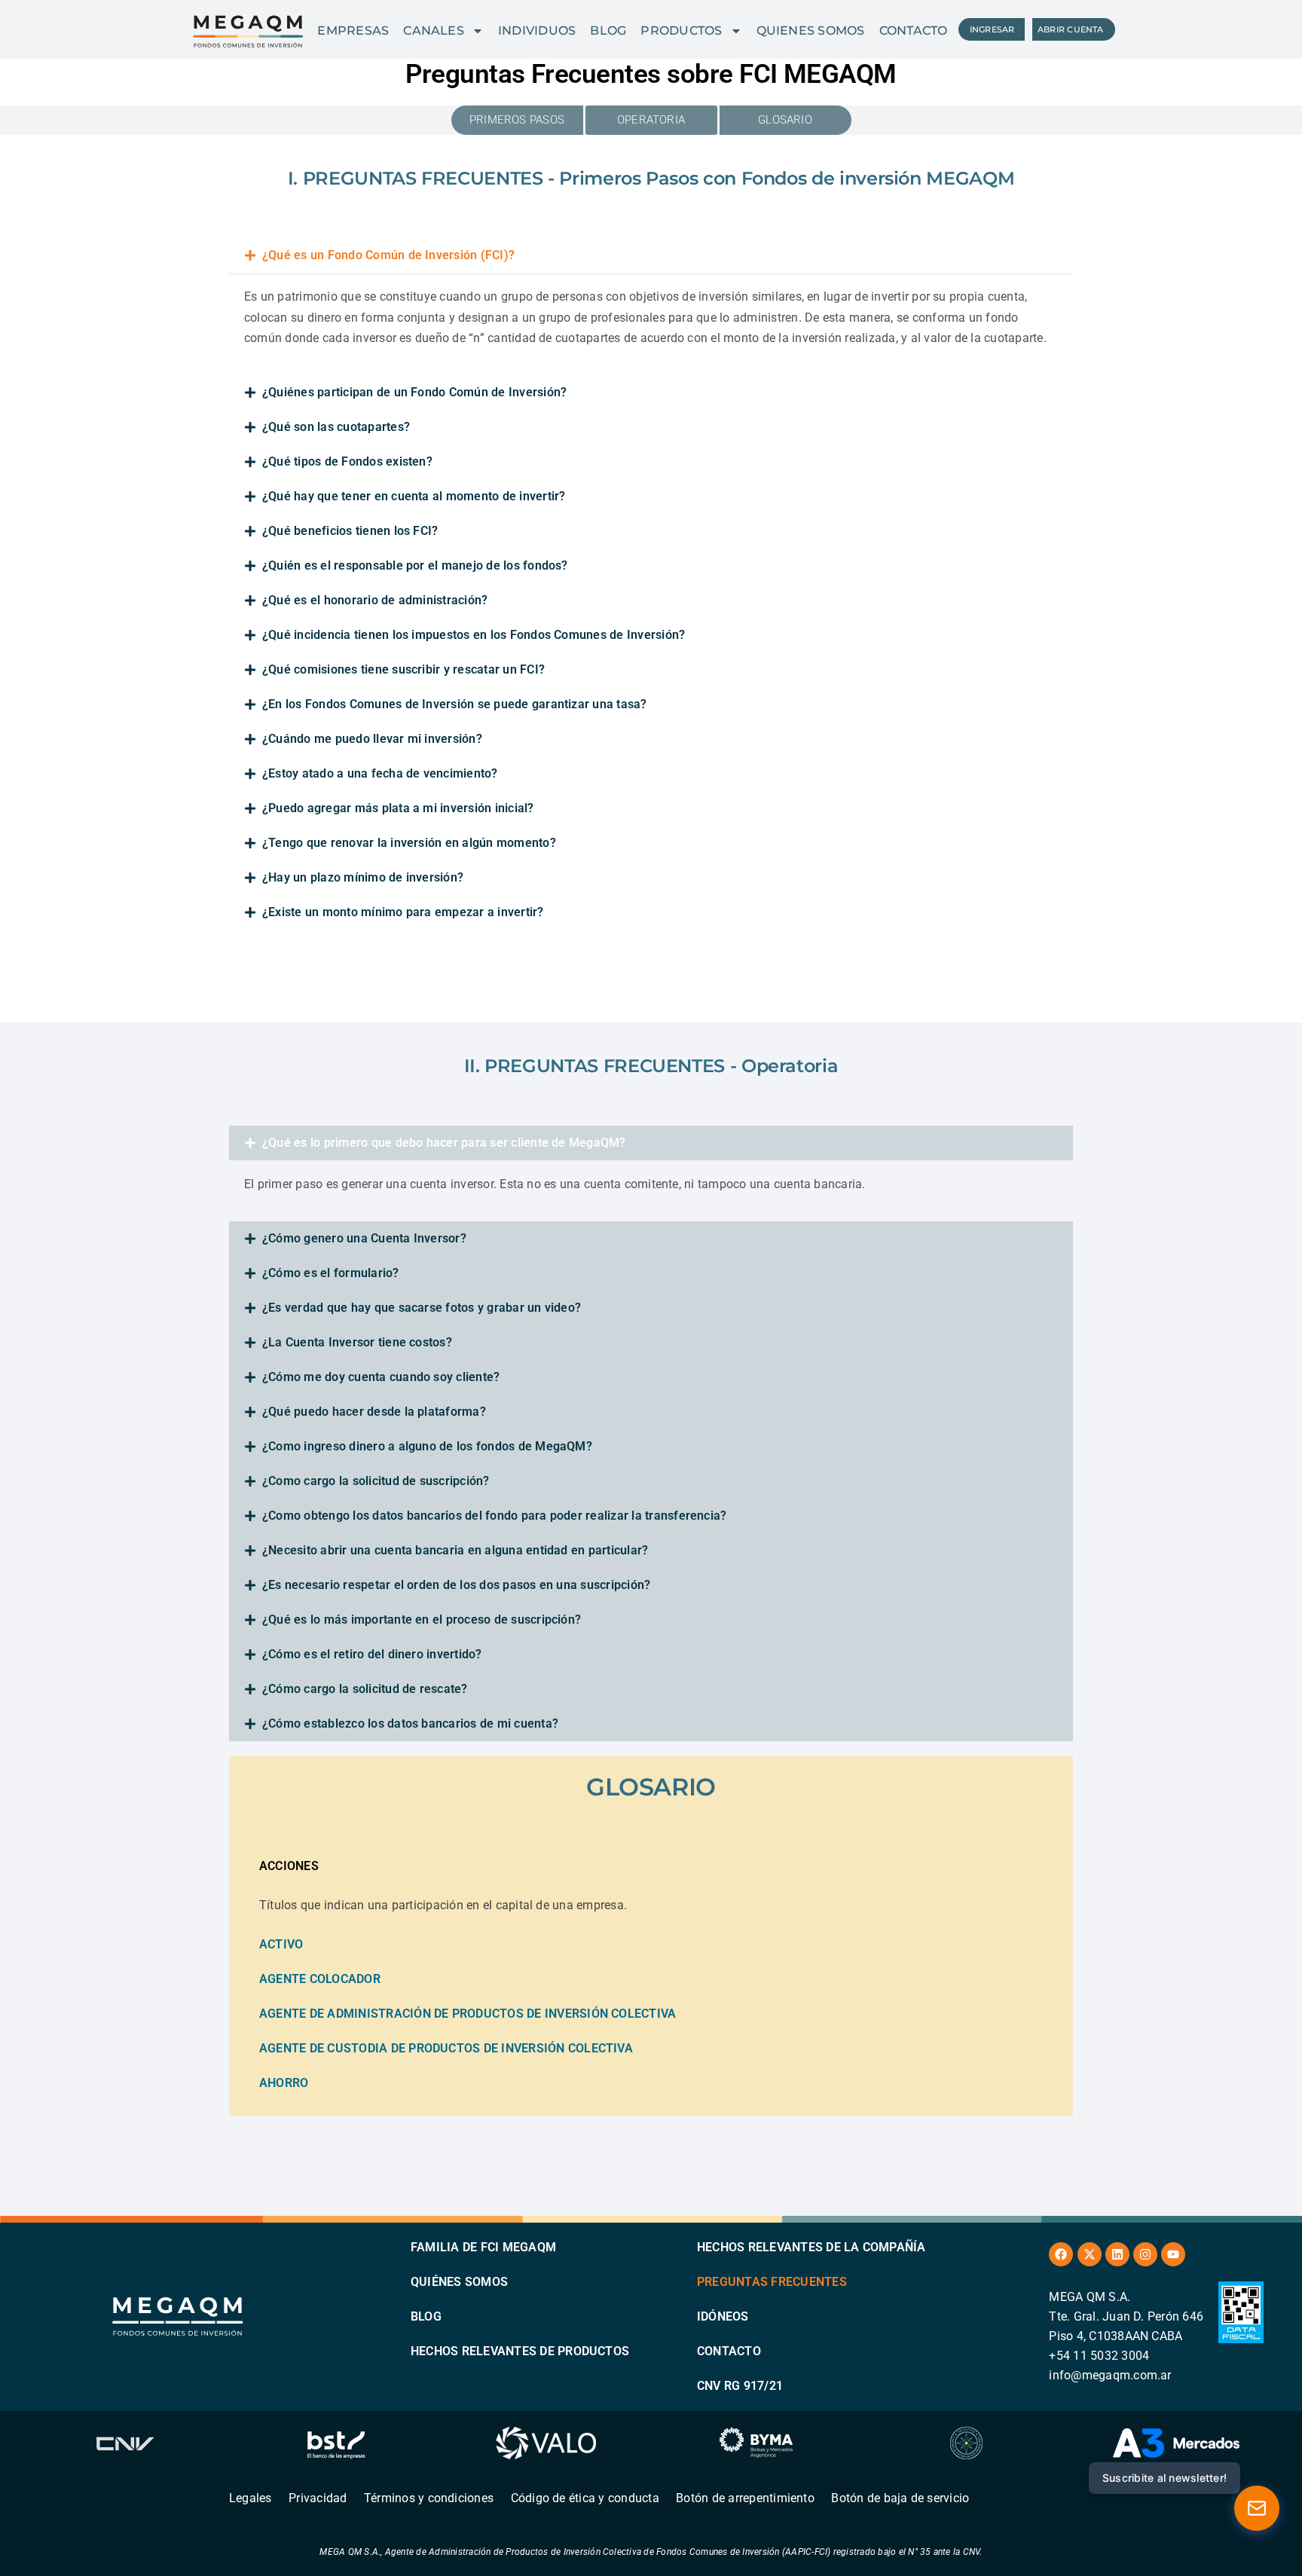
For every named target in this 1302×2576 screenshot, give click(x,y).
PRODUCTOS (681, 31)
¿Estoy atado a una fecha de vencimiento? (380, 773)
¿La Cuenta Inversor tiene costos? (357, 1342)
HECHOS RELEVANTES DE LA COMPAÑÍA (811, 2247)
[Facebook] (1061, 2254)
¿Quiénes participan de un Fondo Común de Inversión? (414, 392)
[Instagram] (1145, 2254)
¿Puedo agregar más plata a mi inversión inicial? (398, 808)
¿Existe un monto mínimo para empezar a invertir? (403, 912)
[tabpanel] (651, 1975)
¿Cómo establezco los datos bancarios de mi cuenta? (410, 1723)
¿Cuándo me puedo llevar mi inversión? (372, 739)
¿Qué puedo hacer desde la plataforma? (374, 1412)
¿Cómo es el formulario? (331, 1273)
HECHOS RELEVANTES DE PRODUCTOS (520, 2351)
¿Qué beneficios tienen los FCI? (350, 531)
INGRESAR (992, 29)
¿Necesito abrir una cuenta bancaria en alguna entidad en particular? (455, 1550)
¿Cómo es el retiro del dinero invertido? (372, 1654)
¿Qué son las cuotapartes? (336, 427)
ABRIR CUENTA (1071, 29)
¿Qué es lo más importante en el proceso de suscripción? (422, 1620)
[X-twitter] (1090, 2254)
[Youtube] (1173, 2254)
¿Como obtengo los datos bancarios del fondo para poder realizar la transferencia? (494, 1516)
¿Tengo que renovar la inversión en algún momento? (409, 843)
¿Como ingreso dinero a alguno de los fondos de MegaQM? (427, 1446)
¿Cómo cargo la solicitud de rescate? (365, 1689)
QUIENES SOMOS (811, 31)
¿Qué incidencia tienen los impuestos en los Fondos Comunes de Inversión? (474, 635)
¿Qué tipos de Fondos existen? (347, 461)
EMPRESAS (353, 31)
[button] (651, 255)
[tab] (651, 1866)
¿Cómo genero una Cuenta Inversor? (364, 1238)
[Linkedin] (1117, 2254)
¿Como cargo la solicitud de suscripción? (376, 1481)
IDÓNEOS (723, 2316)
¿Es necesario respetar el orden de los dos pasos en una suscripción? (456, 1585)
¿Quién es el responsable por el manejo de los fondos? (415, 565)
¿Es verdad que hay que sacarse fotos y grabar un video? (422, 1308)
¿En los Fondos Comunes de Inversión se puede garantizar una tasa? (455, 704)
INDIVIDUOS (537, 31)
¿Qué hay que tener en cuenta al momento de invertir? (414, 496)
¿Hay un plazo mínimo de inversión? (363, 877)
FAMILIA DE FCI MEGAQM (483, 2247)
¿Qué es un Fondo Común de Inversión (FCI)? (388, 255)
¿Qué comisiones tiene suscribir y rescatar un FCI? (403, 669)
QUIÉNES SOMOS (459, 2282)
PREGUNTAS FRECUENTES (772, 2282)
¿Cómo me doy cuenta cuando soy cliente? (381, 1377)
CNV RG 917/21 (740, 2386)
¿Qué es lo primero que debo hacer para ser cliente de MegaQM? (444, 1143)
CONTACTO (914, 31)
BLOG (608, 31)
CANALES (434, 31)
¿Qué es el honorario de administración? (375, 600)
